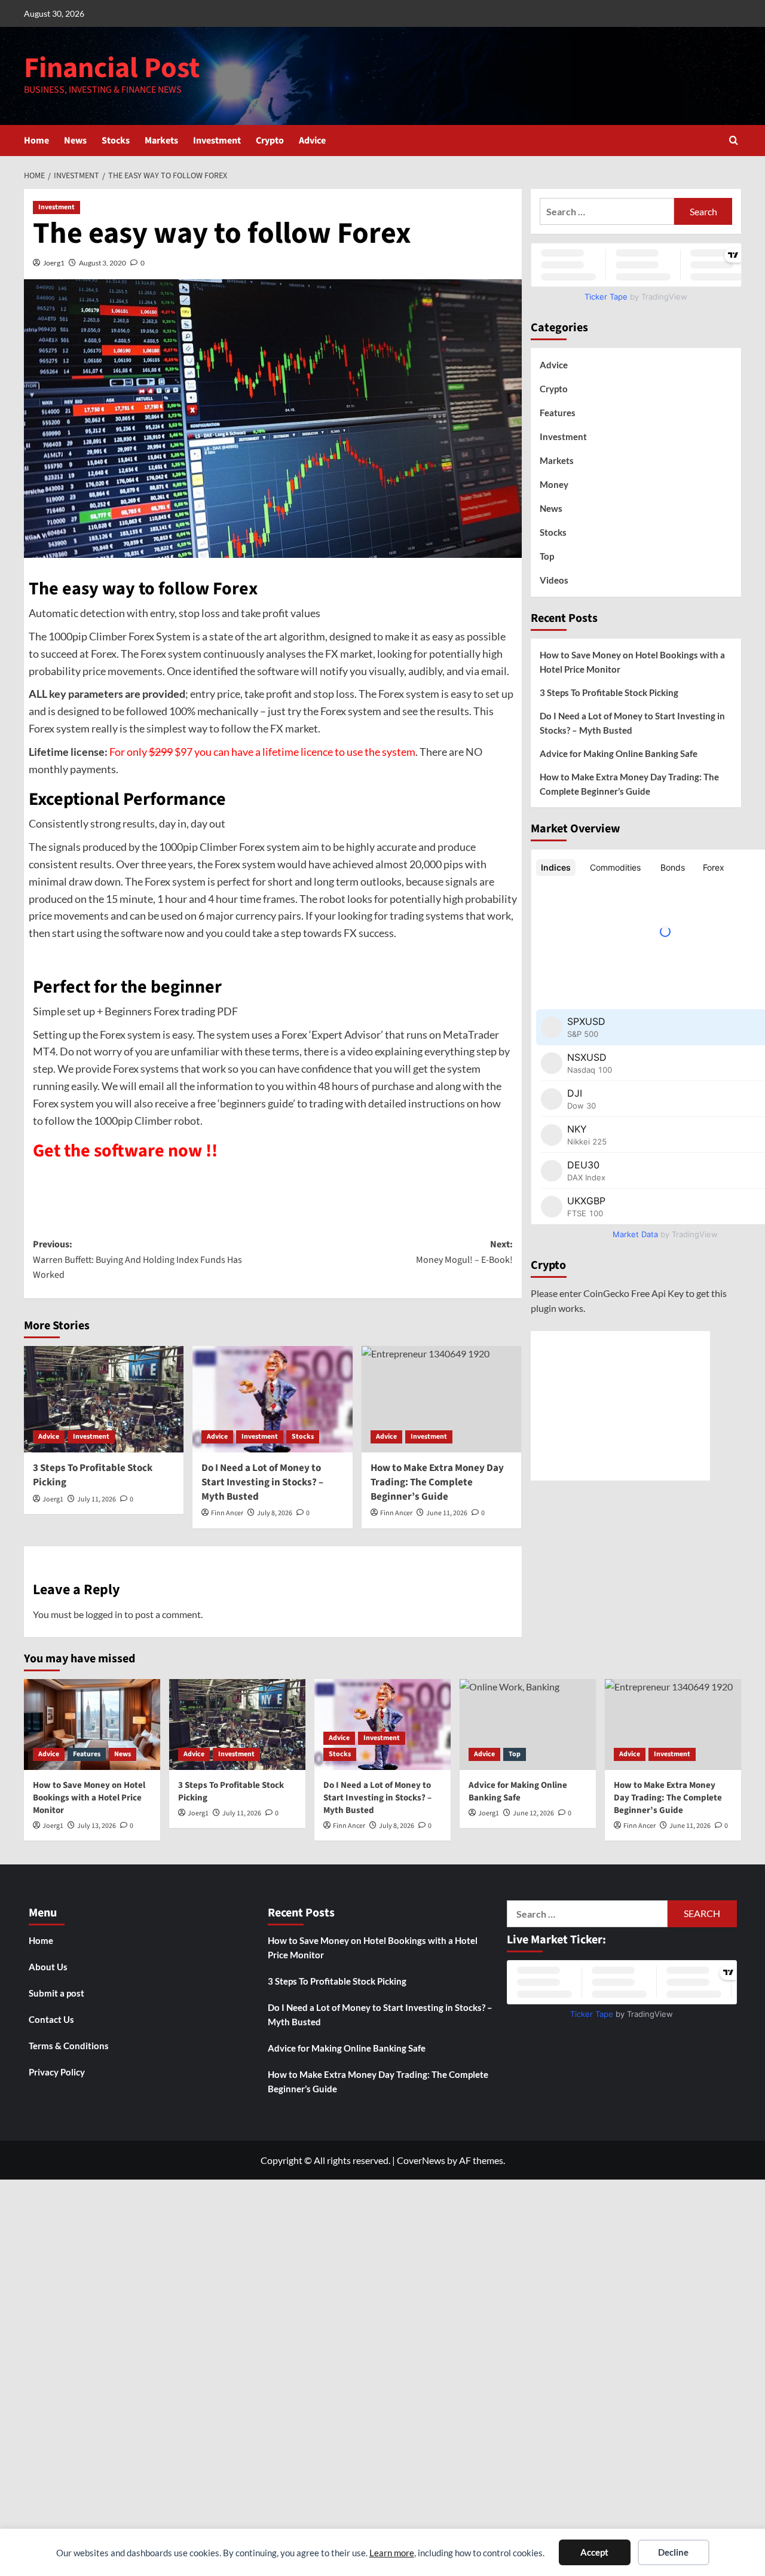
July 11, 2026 (97, 1499)
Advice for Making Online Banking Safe (619, 753)
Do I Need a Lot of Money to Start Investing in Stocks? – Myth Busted (262, 1482)
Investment (217, 141)
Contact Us (51, 2019)
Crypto (270, 141)
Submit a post (56, 1993)
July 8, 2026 (275, 1513)
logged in (104, 1614)
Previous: (137, 1260)
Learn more (392, 2553)
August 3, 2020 (102, 263)
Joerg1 (54, 263)
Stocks (116, 141)
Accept (594, 2552)
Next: (464, 1252)
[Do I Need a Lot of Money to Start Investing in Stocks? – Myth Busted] (272, 1399)
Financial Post (112, 68)
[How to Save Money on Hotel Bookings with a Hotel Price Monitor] (92, 1725)
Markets (161, 141)
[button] (734, 140)
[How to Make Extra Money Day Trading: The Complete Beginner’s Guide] (441, 1399)
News (75, 141)
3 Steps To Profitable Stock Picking (93, 1475)
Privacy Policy (57, 2072)
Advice (312, 141)
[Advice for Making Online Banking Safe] (528, 1725)
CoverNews (421, 2160)
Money (554, 484)
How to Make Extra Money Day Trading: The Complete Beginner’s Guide (629, 784)
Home (36, 141)
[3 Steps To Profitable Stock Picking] (104, 1399)
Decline (673, 2552)
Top (547, 556)
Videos (554, 580)
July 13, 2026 (97, 1826)
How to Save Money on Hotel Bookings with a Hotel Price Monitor (632, 662)
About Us (48, 1967)
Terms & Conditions (69, 2046)
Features (558, 413)
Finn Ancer (227, 1513)
